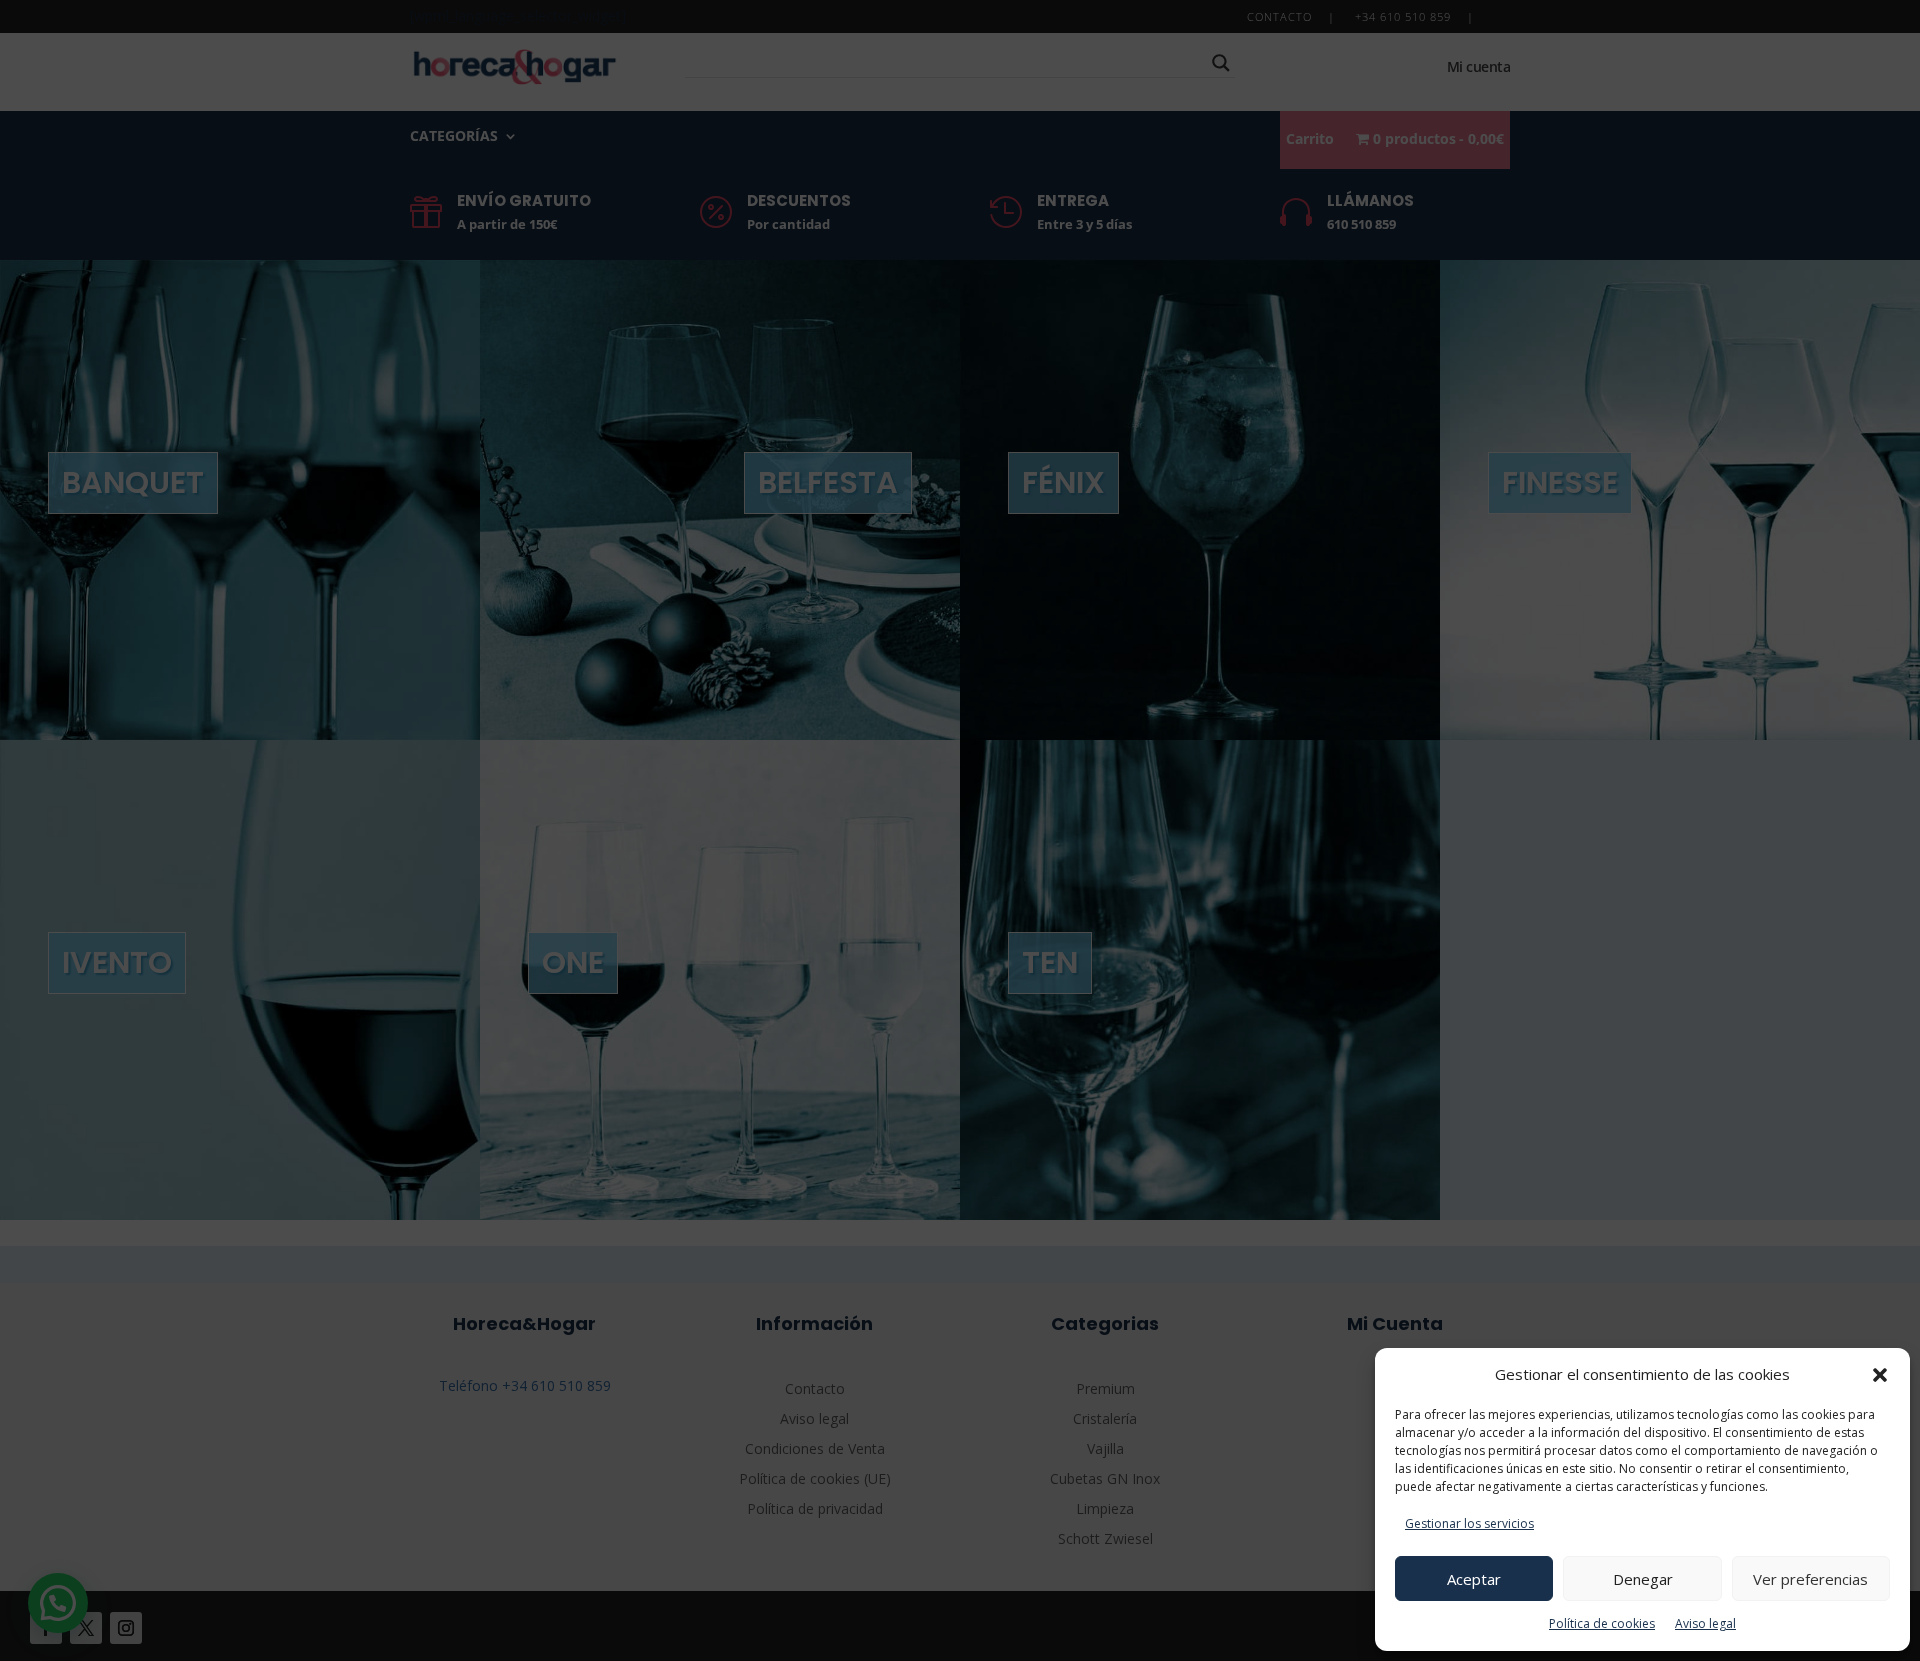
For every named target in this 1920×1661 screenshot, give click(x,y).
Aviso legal (1705, 1623)
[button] (1880, 1375)
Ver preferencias (1810, 1579)
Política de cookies (1602, 1623)
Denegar (1643, 1579)
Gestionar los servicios (1469, 1523)
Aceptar (1474, 1579)
